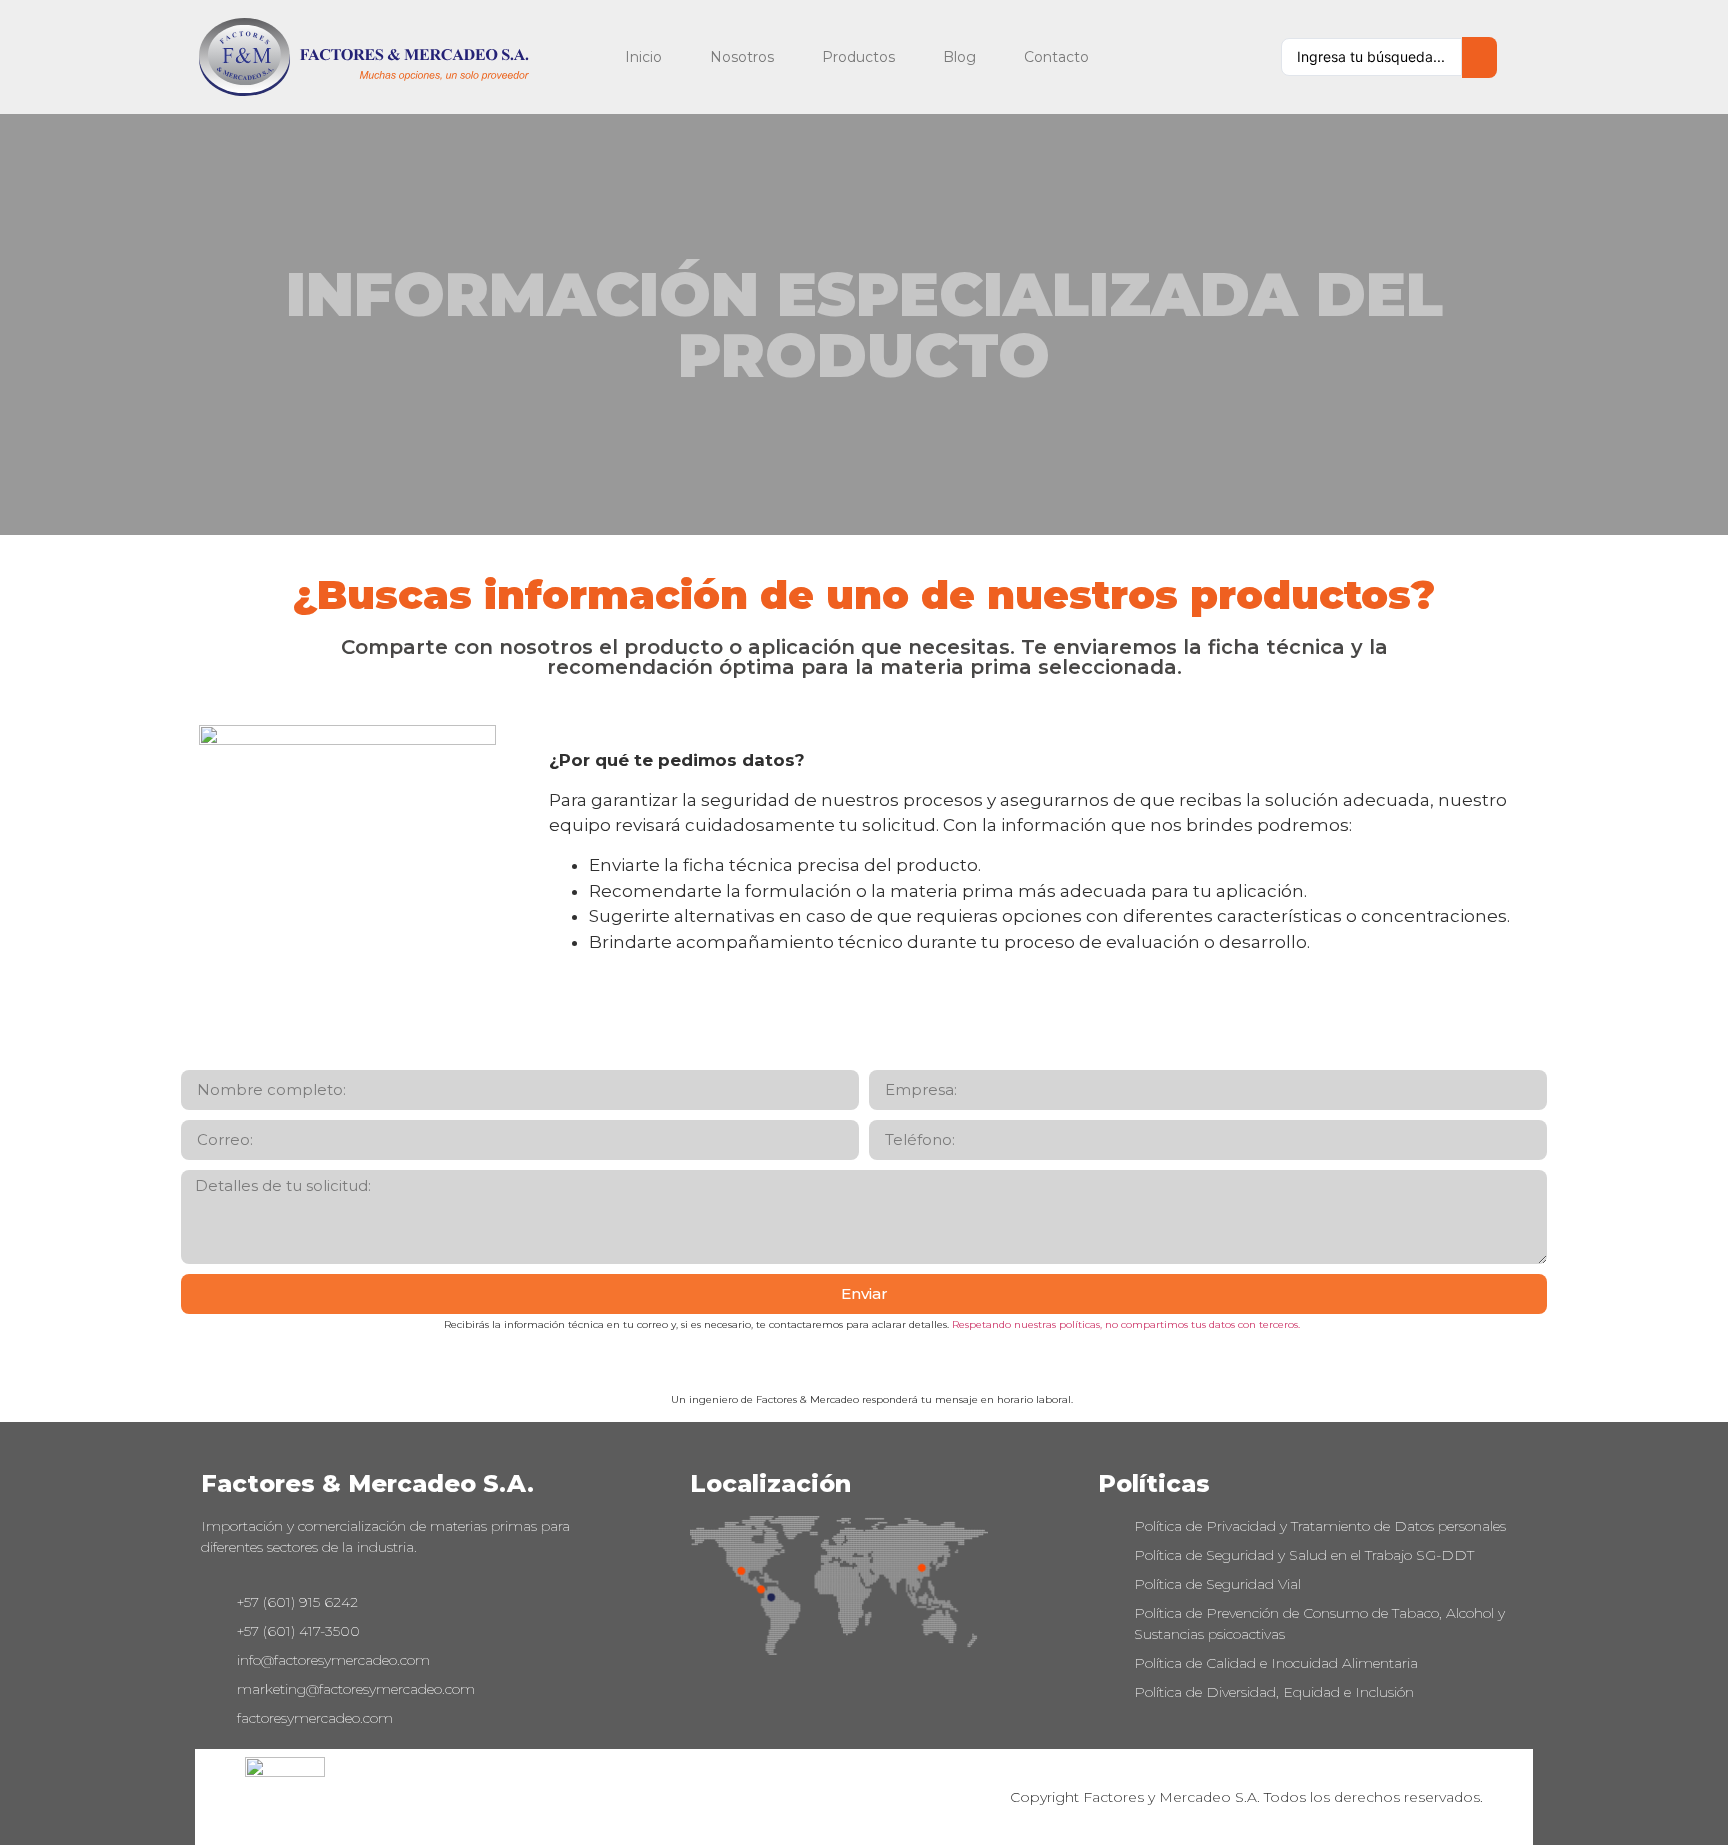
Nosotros (742, 57)
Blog (959, 57)
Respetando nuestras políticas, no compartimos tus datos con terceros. (1126, 1324)
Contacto (1056, 57)
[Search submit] (1479, 57)
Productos (858, 57)
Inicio (643, 57)
